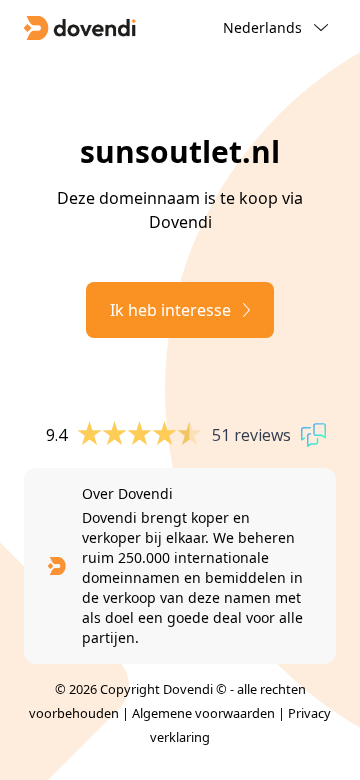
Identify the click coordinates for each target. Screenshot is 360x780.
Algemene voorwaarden (203, 713)
